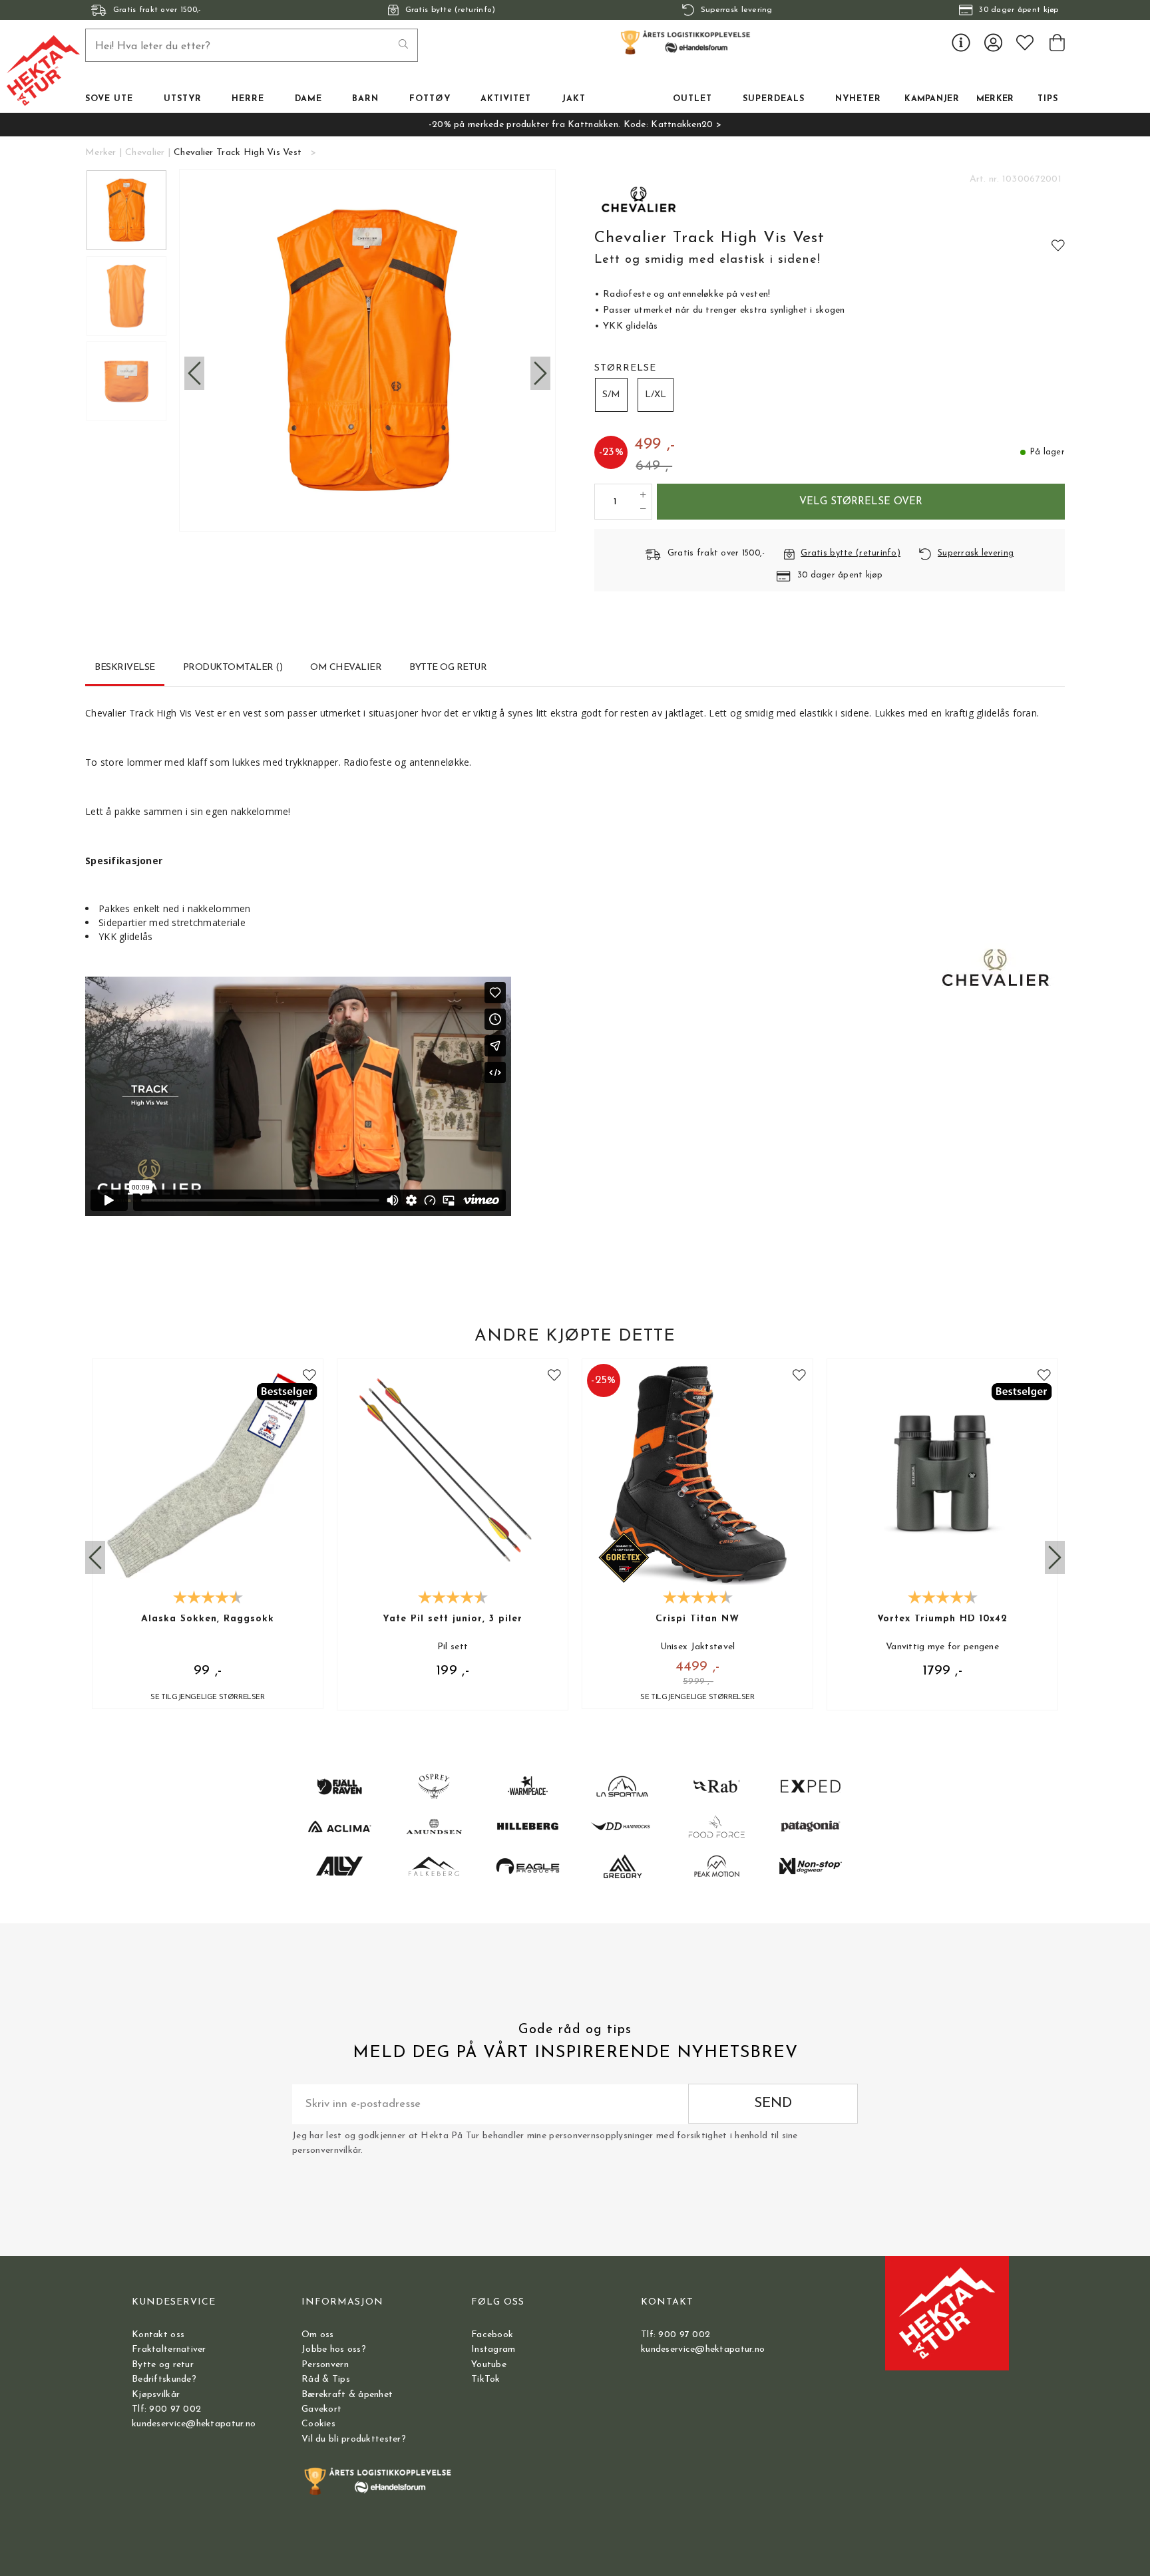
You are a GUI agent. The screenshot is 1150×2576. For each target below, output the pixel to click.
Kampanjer (932, 99)
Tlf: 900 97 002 (166, 2409)
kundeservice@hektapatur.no (194, 2424)
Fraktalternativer (169, 2349)
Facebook (492, 2335)
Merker (995, 99)
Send (773, 2103)
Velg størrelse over (861, 502)
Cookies (318, 2424)
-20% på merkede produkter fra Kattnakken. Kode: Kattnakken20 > (575, 125)
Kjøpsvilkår (156, 2395)
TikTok (486, 2379)
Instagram (493, 2349)
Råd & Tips (326, 2379)
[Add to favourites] (1058, 245)
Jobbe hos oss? (334, 2349)
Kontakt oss (158, 2335)
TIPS (1048, 99)
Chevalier (145, 153)
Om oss (318, 2335)
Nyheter (858, 99)
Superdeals (774, 99)
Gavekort (321, 2409)
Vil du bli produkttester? (354, 2439)
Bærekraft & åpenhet (347, 2395)
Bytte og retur (163, 2365)
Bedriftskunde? (164, 2379)
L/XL (656, 395)
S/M (611, 395)
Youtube (489, 2365)
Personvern (325, 2365)
